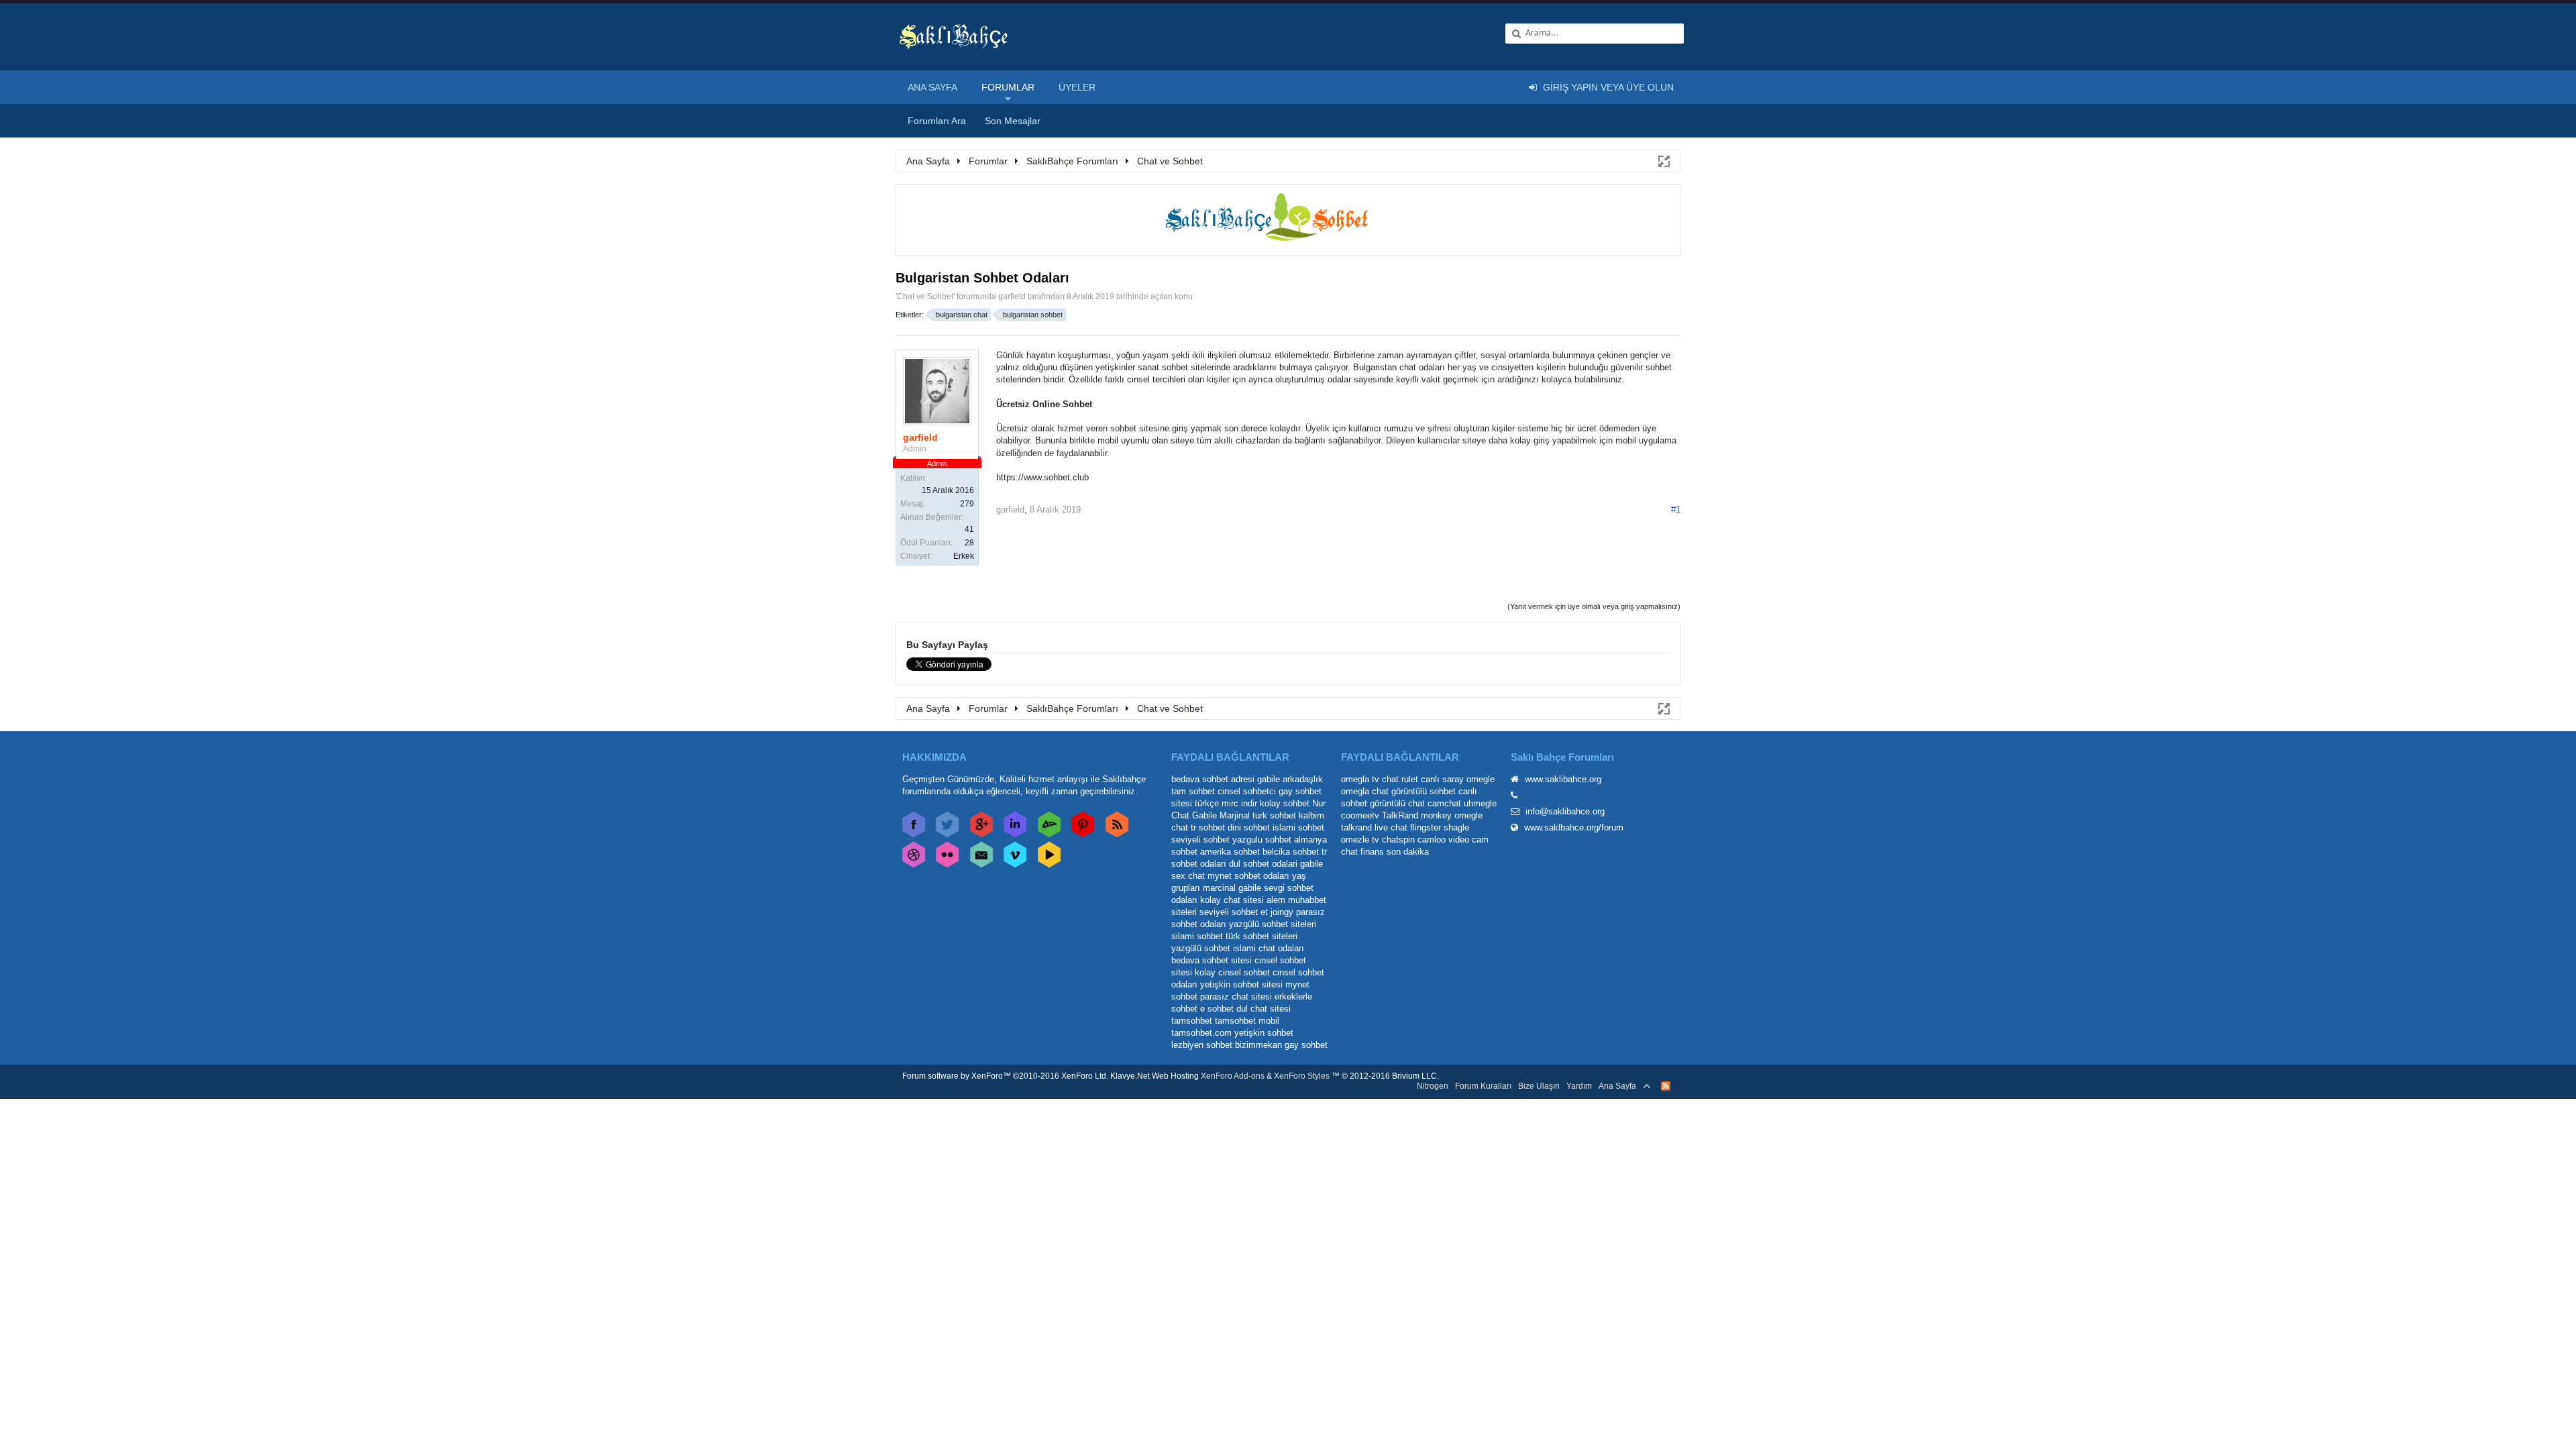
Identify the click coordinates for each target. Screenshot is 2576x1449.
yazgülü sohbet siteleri (1273, 924)
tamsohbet (1192, 1021)
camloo (1432, 840)
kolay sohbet (1285, 803)
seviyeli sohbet (1200, 840)
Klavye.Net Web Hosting (1155, 1076)
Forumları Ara (937, 121)
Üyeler (1077, 87)
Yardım (1579, 1086)
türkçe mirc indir (1226, 803)
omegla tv (1360, 779)
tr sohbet (1208, 827)
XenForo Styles (1302, 1076)
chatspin (1398, 840)
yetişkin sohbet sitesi (1241, 984)
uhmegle (1480, 803)
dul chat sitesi (1264, 1009)
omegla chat (1365, 791)
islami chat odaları (1269, 948)
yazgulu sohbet (1262, 840)
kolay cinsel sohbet (1232, 972)
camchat (1444, 803)
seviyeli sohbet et (1234, 912)
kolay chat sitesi (1232, 900)
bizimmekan (1258, 1045)
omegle (1481, 779)
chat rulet (1400, 779)
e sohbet (1217, 1009)
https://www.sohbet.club (1042, 477)
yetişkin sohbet (1264, 1033)
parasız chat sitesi (1236, 997)
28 (969, 543)
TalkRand (1400, 815)
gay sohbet (1306, 1045)
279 (967, 504)
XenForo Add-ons (1233, 1076)
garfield (1012, 297)
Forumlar (1008, 87)
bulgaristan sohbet (1033, 315)
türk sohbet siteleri (1262, 936)
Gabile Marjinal (1221, 815)
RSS (1666, 1086)
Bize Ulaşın (1539, 1086)
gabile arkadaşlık (1290, 779)
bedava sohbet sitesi (1212, 960)
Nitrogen (1433, 1086)
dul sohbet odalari (1263, 864)
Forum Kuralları (1483, 1086)
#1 (1676, 509)
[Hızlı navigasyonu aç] (1663, 160)
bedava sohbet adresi (1213, 779)
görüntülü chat (1397, 803)
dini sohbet (1249, 827)
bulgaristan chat (962, 315)
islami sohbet (1298, 827)
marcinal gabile (1232, 888)
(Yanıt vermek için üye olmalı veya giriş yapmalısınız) (1594, 606)
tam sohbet (1193, 791)
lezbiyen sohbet (1202, 1045)
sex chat (1188, 876)
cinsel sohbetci (1247, 791)
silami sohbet (1197, 936)
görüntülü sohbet (1424, 791)
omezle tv (1360, 840)
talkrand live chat (1374, 827)
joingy (1282, 912)
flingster (1426, 827)
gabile (1311, 864)
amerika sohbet (1230, 852)
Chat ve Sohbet (925, 297)
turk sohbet (1274, 815)
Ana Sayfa (932, 87)
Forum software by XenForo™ (1005, 1076)
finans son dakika (1395, 852)
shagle (1456, 827)
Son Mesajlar (1013, 121)
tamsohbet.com (1201, 1033)
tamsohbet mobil (1247, 1021)
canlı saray (1442, 779)
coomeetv (1360, 815)
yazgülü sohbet (1201, 948)
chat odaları (1422, 367)
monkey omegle (1452, 815)
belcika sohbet (1291, 852)
